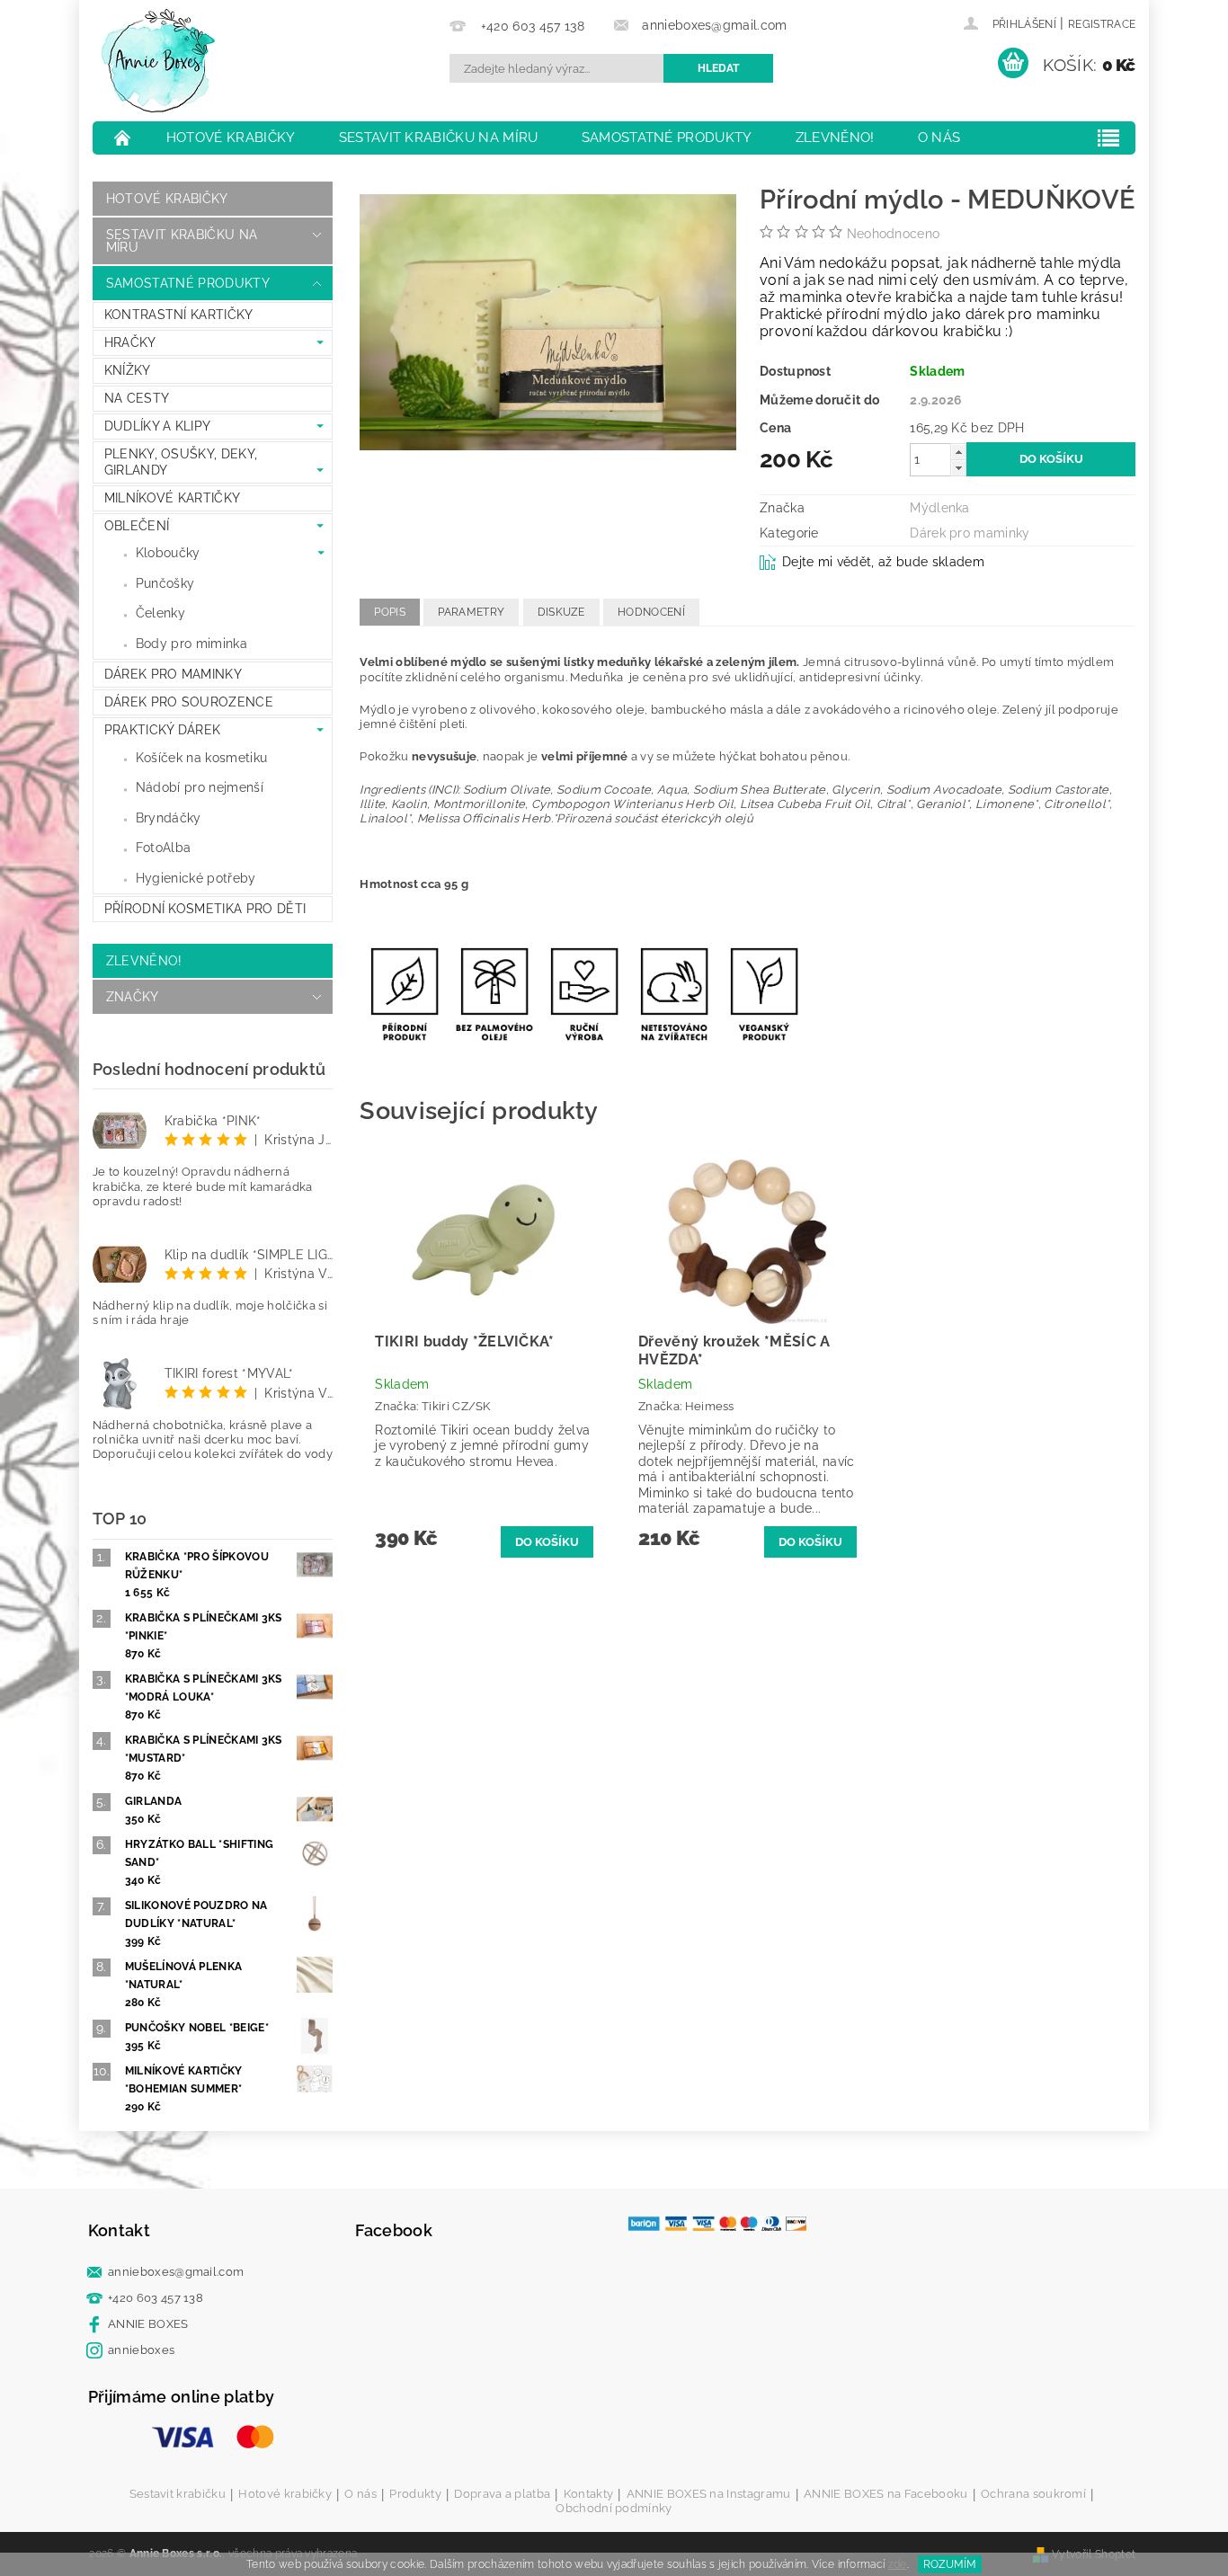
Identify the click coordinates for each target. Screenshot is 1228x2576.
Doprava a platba (502, 2494)
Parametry (471, 612)
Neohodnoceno (894, 234)
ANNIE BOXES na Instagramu (709, 2494)
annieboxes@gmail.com (176, 2272)
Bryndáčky (169, 818)
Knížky (128, 370)
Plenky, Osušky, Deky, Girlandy (181, 462)
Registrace (1102, 24)
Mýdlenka (940, 508)
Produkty (415, 2494)
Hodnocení (651, 612)
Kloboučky (168, 553)
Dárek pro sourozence (189, 702)
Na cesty (137, 398)
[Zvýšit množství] (958, 452)
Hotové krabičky (231, 138)
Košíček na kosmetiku (201, 758)
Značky (133, 997)
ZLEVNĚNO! (835, 138)
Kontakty (589, 2494)
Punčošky (165, 583)
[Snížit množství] (958, 468)
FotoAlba (164, 848)
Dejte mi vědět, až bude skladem (883, 562)
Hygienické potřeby (196, 878)
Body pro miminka (191, 644)
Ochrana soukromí (1033, 2494)
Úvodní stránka (123, 138)
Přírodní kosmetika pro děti (205, 909)
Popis (390, 612)
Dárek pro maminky (173, 674)
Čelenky (160, 613)
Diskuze (561, 612)
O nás (939, 138)
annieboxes (141, 2350)
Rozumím (950, 2564)
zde (898, 2564)
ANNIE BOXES (148, 2324)
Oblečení (137, 526)
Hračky (130, 342)
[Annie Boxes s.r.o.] (158, 61)
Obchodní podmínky (614, 2508)
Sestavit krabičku (178, 2494)
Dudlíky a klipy (158, 426)
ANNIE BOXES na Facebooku (886, 2494)
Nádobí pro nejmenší (200, 787)
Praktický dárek (163, 730)
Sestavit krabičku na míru (439, 138)
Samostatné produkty (667, 138)
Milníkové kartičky (173, 498)
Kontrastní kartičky (179, 315)
